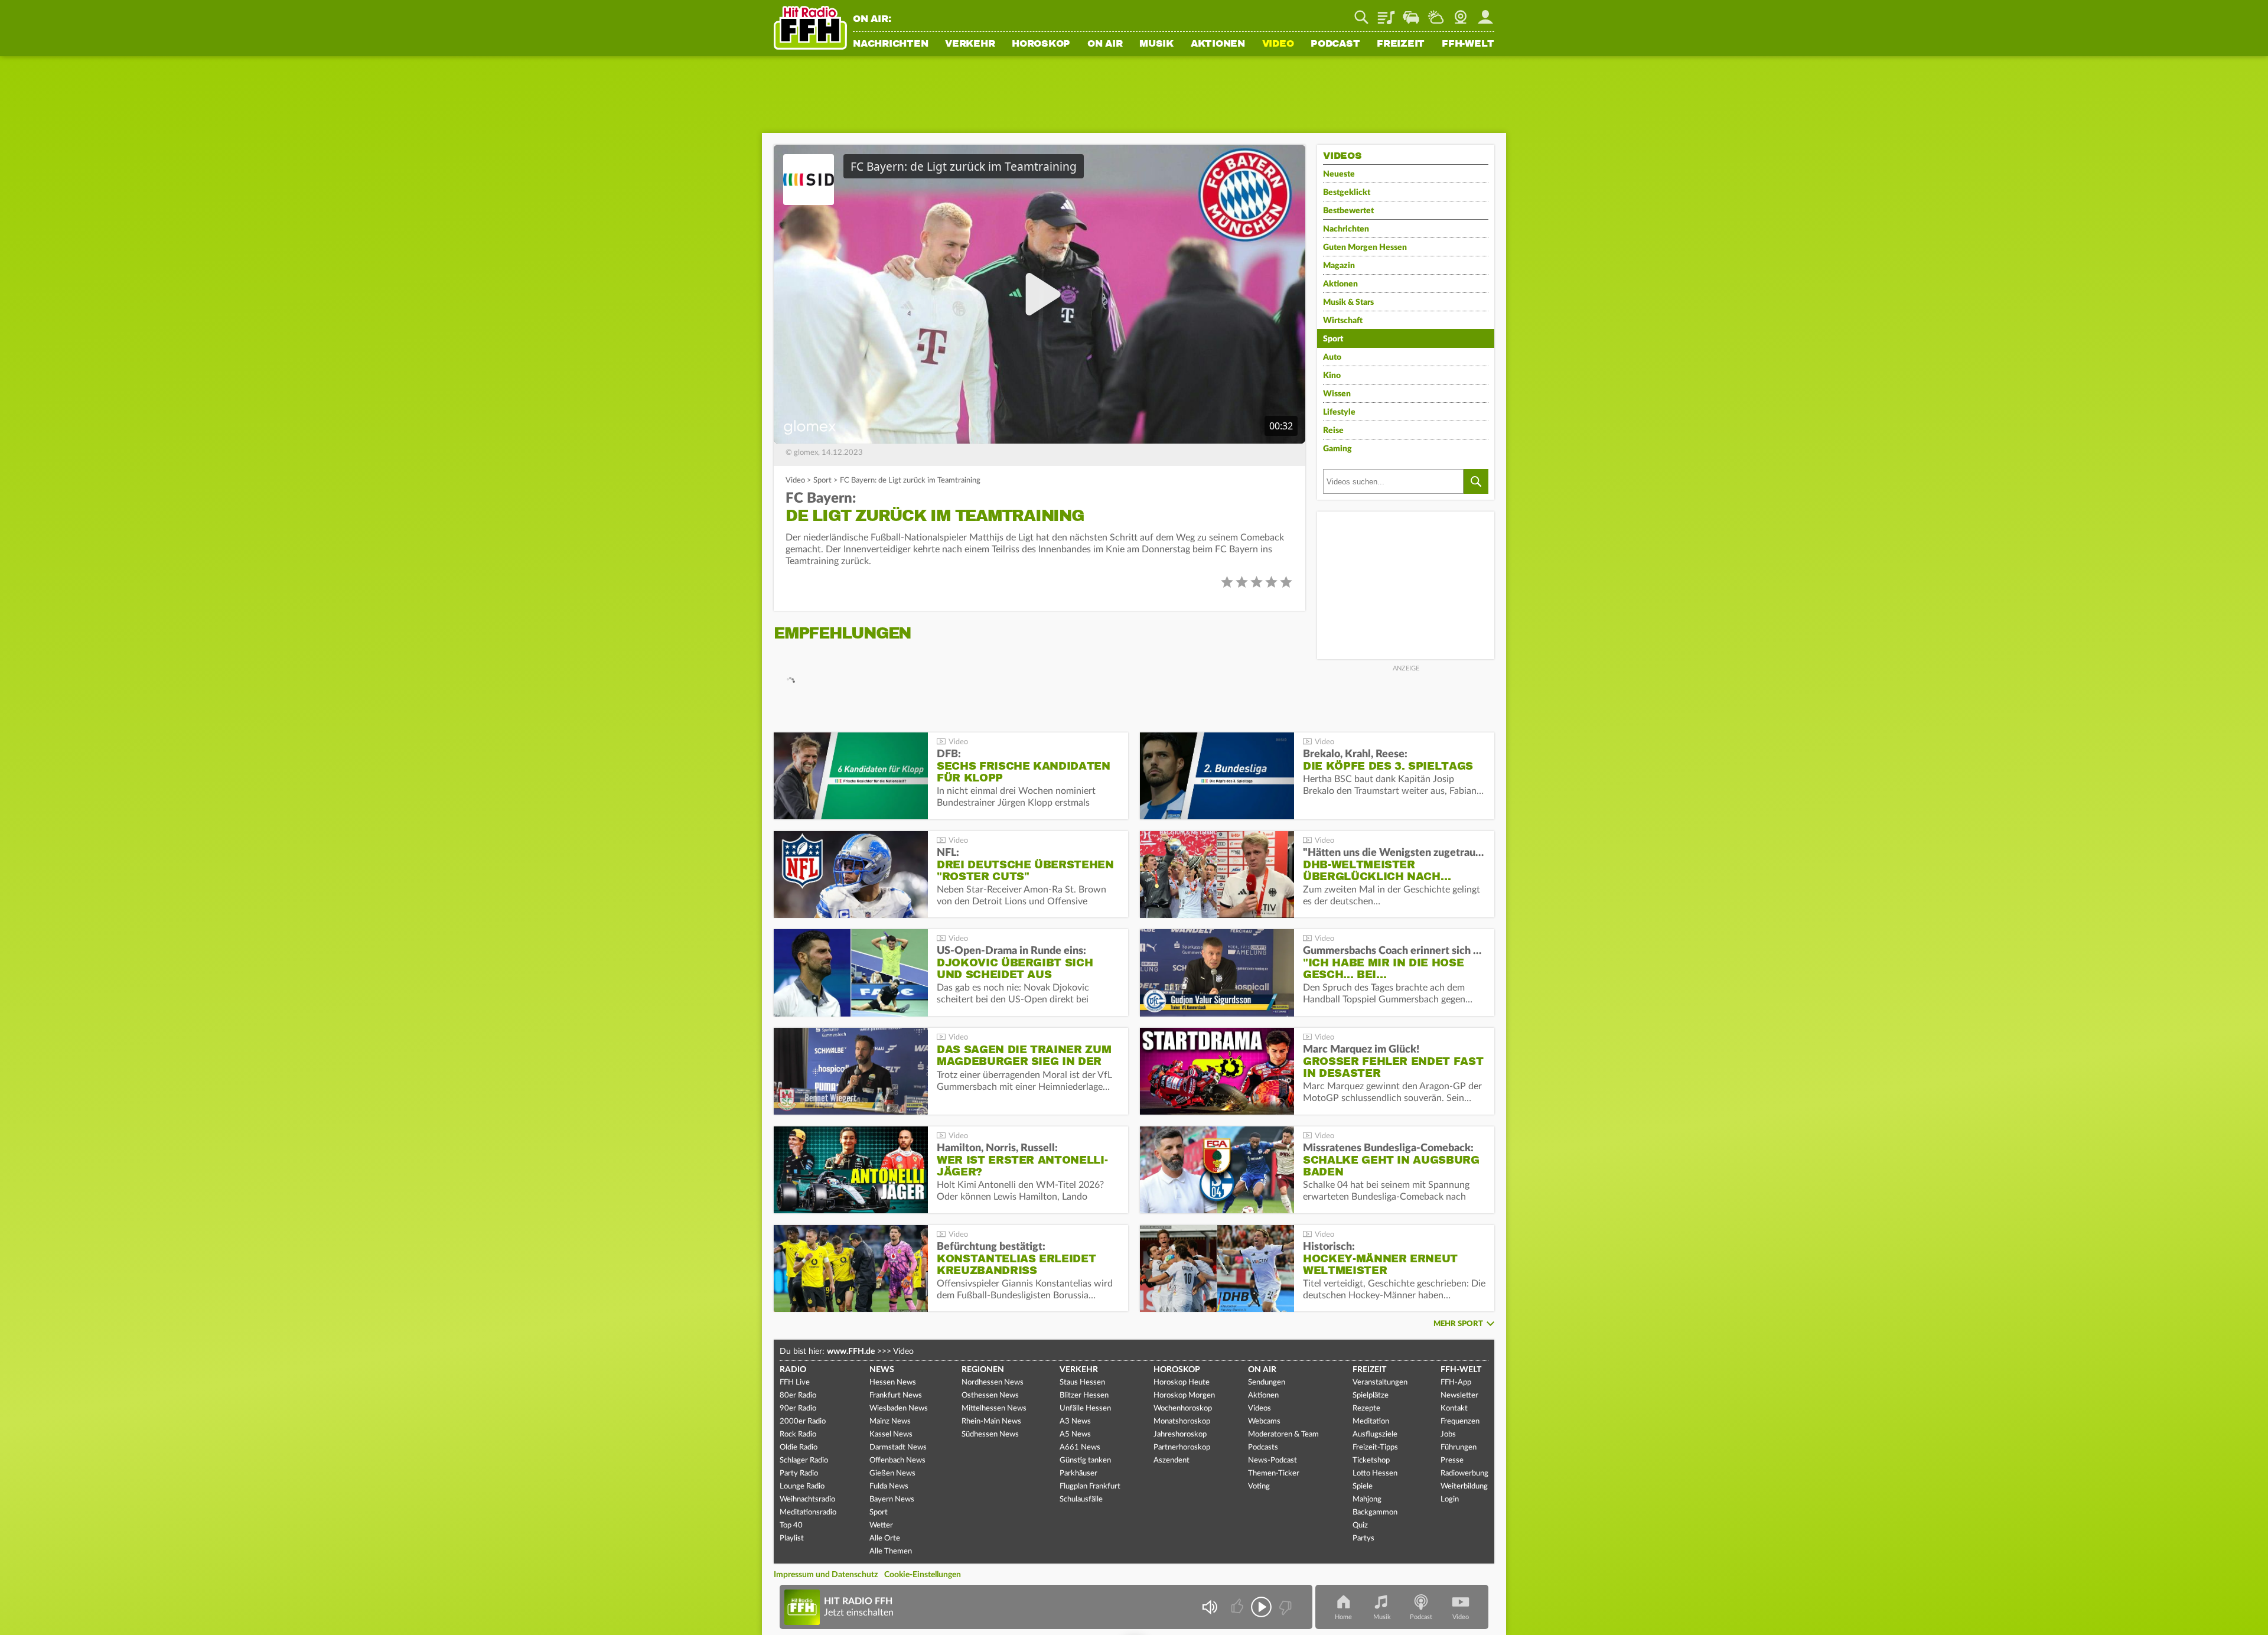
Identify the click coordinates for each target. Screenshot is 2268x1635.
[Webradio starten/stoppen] (1261, 1607)
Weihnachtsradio (807, 1499)
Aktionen (1218, 44)
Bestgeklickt (1347, 193)
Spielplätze (1371, 1395)
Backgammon (1375, 1512)
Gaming (1337, 449)
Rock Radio (798, 1434)
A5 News (1075, 1434)
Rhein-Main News (991, 1421)
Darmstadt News (898, 1447)
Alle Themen (891, 1551)
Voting (1259, 1486)
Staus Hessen (1082, 1382)
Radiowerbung (1464, 1473)
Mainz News (890, 1421)
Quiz (1360, 1525)
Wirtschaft (1343, 321)
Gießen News (892, 1473)
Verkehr (970, 44)
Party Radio (799, 1473)
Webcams (1264, 1421)
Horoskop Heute (1182, 1382)
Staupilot (1411, 13)
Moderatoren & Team (1283, 1434)
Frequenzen (1460, 1421)
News (882, 1370)
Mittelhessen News (994, 1408)
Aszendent (1172, 1460)
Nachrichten (890, 44)
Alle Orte (885, 1538)
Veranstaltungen (1380, 1382)
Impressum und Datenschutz (826, 1575)
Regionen (983, 1370)
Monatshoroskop (1182, 1421)
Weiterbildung (1464, 1486)
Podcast (1335, 44)
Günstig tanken (1085, 1460)
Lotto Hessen (1375, 1473)
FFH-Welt (1468, 44)
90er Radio (798, 1408)
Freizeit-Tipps (1375, 1447)
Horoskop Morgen (1184, 1395)
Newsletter (1459, 1395)
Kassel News (891, 1434)
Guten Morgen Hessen (1365, 247)
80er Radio (798, 1395)
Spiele (1363, 1486)
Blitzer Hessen (1084, 1395)
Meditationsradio (808, 1512)
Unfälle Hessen (1085, 1408)
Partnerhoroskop (1182, 1447)
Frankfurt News (896, 1395)
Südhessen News (990, 1434)
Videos (1260, 1408)
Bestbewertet (1348, 211)
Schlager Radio (804, 1460)
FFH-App (1456, 1382)
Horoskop (1041, 44)
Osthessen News (990, 1395)
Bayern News (892, 1499)
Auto (1332, 357)
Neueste (1339, 174)
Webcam (1461, 13)
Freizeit (1401, 44)
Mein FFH (1485, 13)
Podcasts (1263, 1447)
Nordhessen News (993, 1382)
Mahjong (1367, 1499)
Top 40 (791, 1525)
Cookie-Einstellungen (923, 1575)
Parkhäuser (1078, 1473)
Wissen (1337, 394)
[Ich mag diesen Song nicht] (1284, 1607)
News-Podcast (1273, 1460)
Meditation (1371, 1421)
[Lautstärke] (1209, 1607)
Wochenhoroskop (1183, 1408)
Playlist (1386, 13)
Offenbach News (897, 1460)
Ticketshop (1371, 1460)
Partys (1363, 1538)
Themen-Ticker (1274, 1473)
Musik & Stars (1348, 302)
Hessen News (893, 1382)
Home (1343, 1617)
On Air (1105, 44)
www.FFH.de (851, 1351)
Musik (1156, 44)
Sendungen (1267, 1382)
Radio (793, 1370)
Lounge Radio (802, 1486)
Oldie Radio (799, 1447)
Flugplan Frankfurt (1090, 1486)
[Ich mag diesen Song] (1238, 1607)
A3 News (1075, 1421)
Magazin (1339, 266)
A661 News (1080, 1447)
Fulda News (889, 1486)
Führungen (1459, 1447)
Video (1278, 44)
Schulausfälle (1081, 1499)
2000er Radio (803, 1421)
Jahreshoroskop (1180, 1434)
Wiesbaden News (899, 1408)
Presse (1452, 1460)
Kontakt (1454, 1408)
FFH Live (795, 1382)
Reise (1333, 431)
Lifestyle (1339, 412)
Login (1450, 1499)
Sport (822, 481)
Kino (1332, 376)
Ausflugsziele (1375, 1434)
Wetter (1436, 13)
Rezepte (1366, 1408)
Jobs (1448, 1434)
